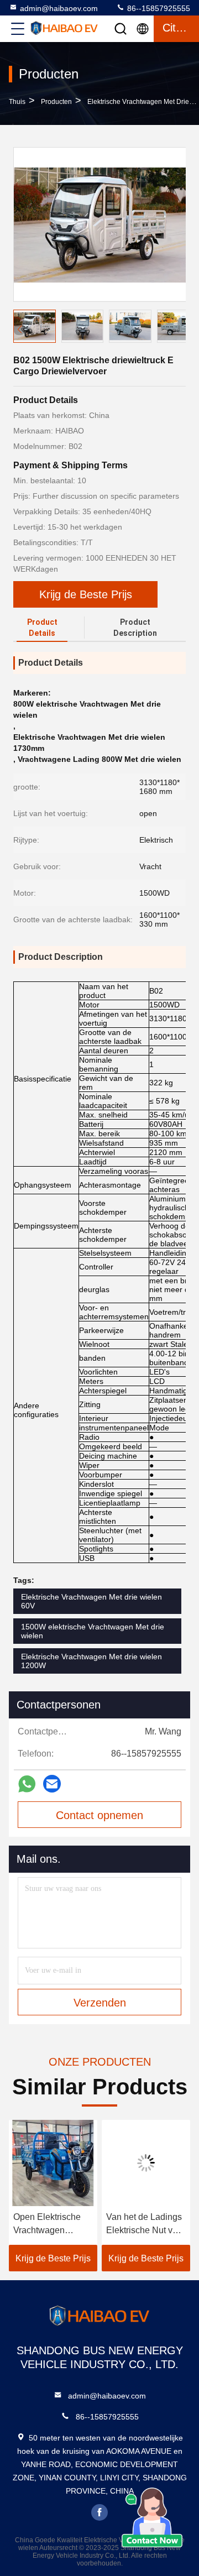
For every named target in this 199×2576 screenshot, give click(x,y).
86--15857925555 (158, 8)
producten (56, 102)
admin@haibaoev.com (59, 8)
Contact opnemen (99, 1815)
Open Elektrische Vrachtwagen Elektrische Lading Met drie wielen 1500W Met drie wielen (50, 2225)
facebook (99, 2512)
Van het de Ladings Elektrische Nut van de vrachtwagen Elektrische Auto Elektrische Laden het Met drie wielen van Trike (144, 2225)
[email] (52, 1784)
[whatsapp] (27, 1784)
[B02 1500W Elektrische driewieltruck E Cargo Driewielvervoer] (100, 224)
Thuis (17, 102)
